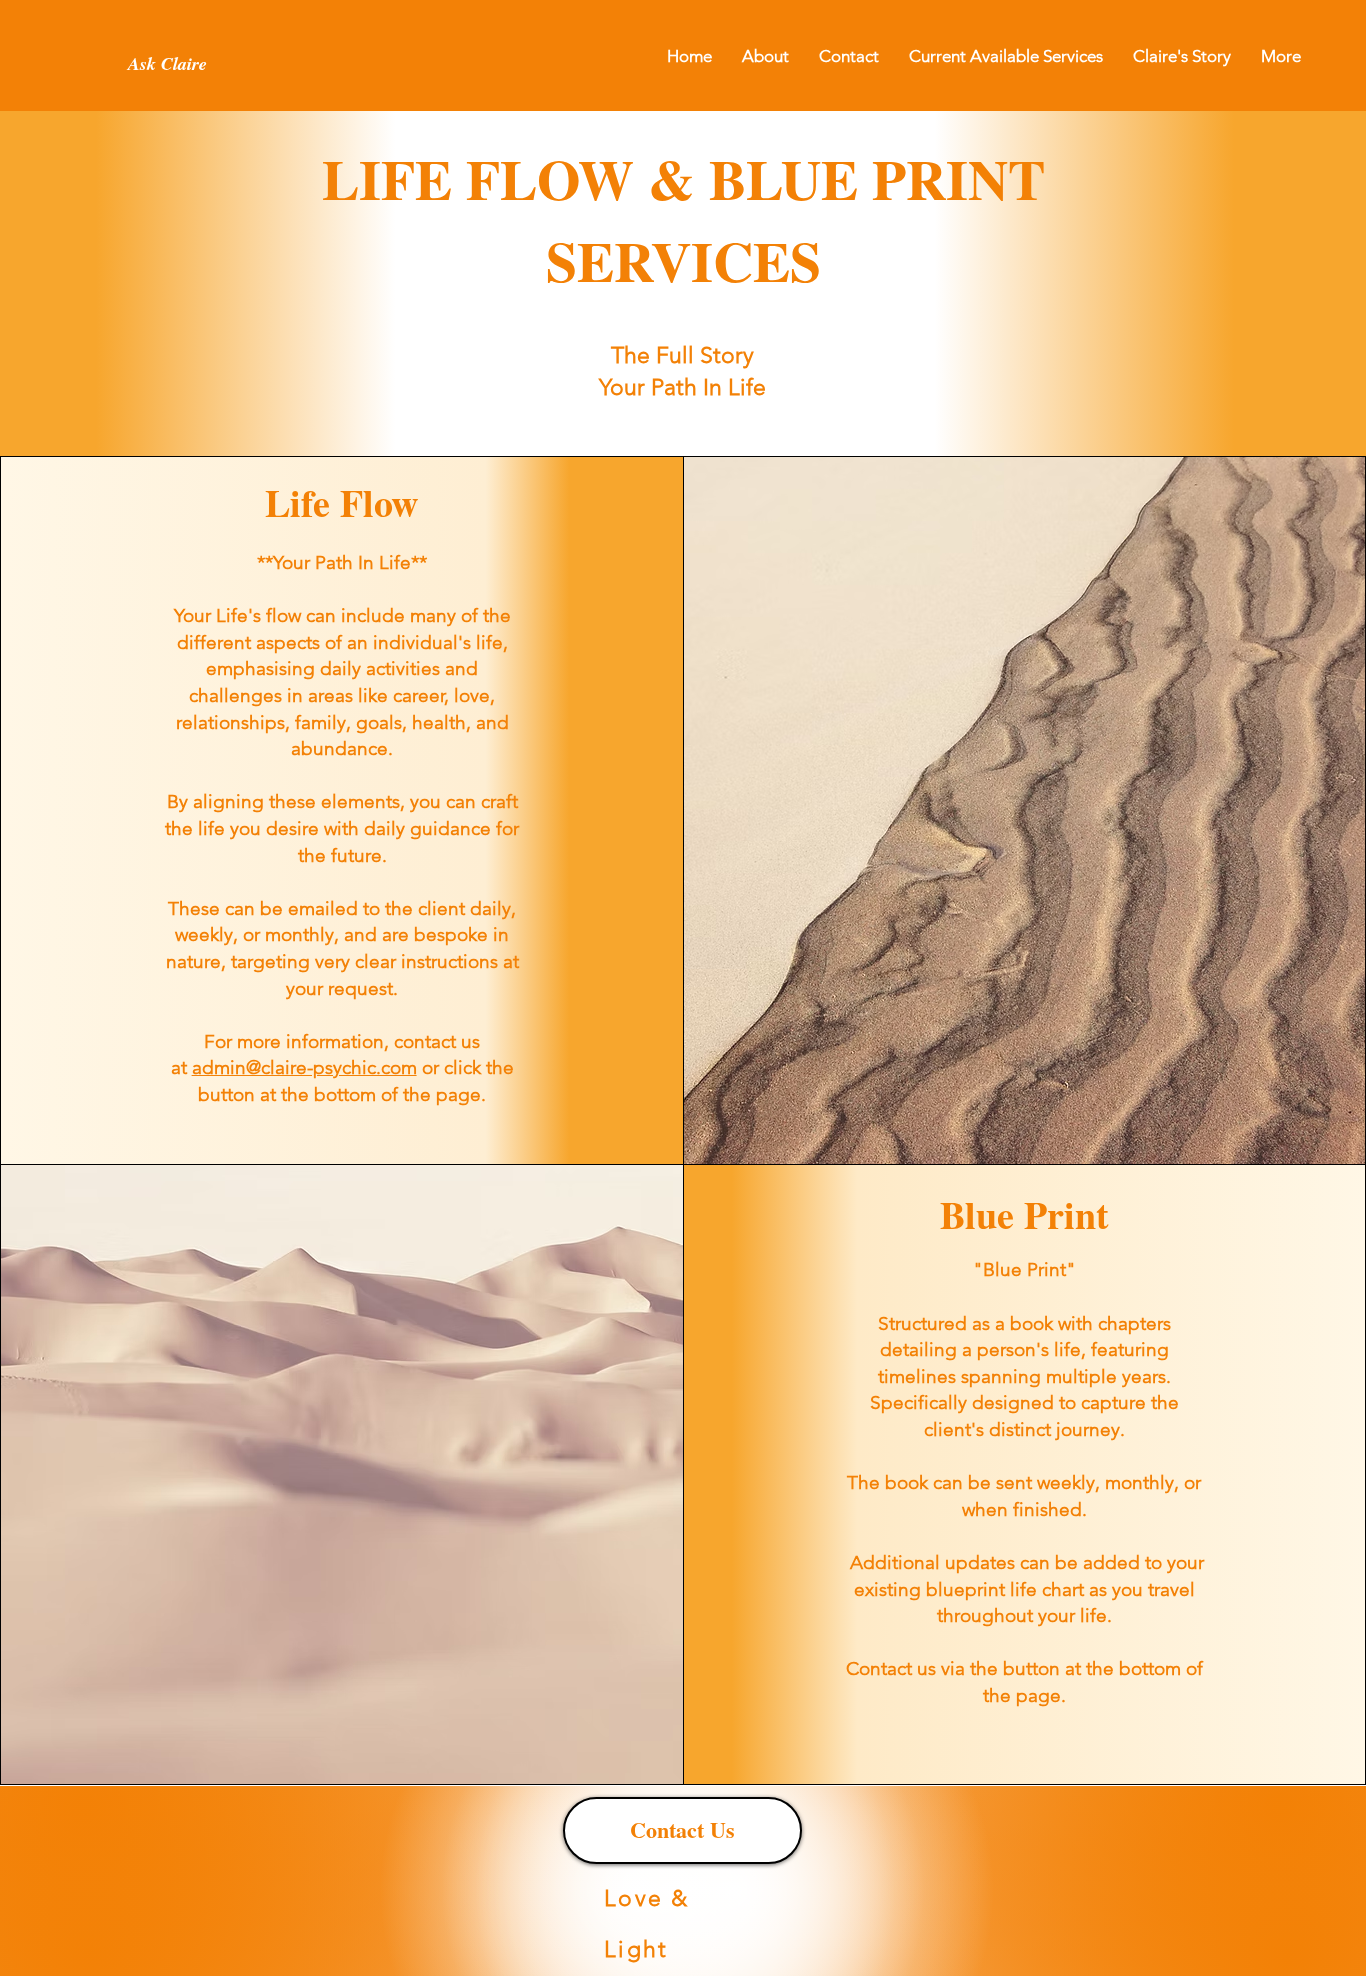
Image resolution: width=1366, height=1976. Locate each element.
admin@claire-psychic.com (304, 1067)
